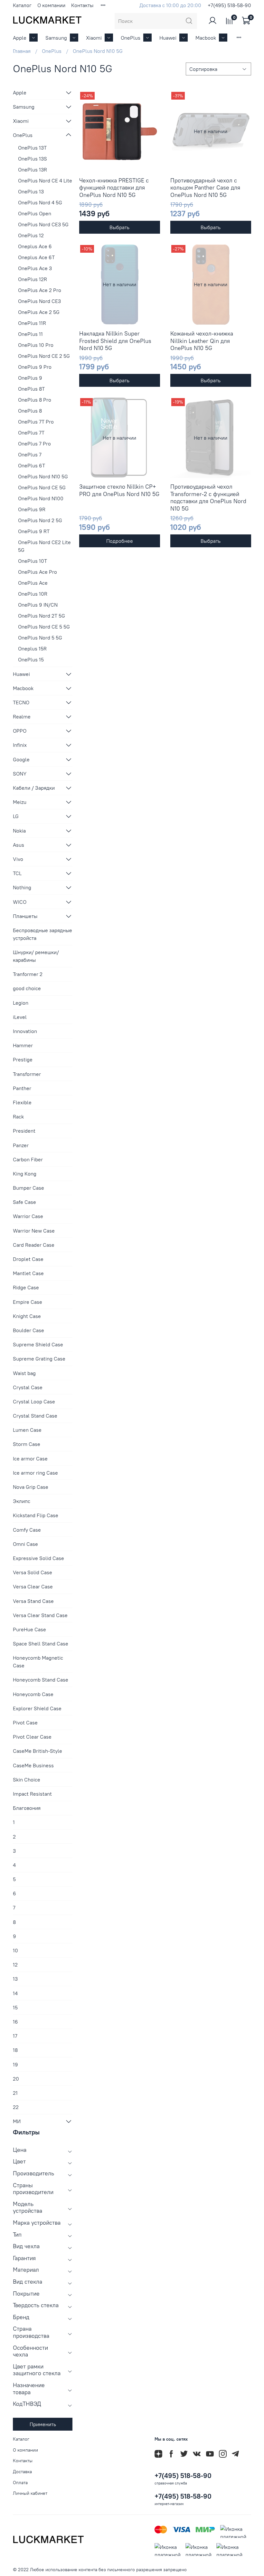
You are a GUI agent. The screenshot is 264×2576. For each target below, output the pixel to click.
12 (15, 1965)
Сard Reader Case (34, 1245)
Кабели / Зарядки (34, 788)
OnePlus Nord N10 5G (43, 476)
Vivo (18, 859)
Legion (21, 1003)
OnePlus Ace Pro (38, 572)
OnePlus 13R (33, 170)
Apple (20, 38)
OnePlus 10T (33, 561)
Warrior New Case (34, 1231)
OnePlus (131, 38)
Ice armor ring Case (35, 1473)
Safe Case (24, 1202)
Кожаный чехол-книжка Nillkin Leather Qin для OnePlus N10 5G (202, 341)
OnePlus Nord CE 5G (42, 487)
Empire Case (28, 1302)
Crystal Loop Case (34, 1401)
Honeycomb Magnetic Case (38, 1662)
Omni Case (25, 1544)
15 (15, 2007)
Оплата (20, 2483)
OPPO (20, 731)
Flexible (22, 1102)
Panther (22, 1088)
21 (15, 2093)
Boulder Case (28, 1330)
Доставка (22, 2472)
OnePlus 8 (30, 411)
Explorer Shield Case (37, 1708)
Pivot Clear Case (32, 1737)
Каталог (22, 5)
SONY (20, 774)
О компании (51, 5)
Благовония (27, 1808)
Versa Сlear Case (33, 1586)
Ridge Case (26, 1287)
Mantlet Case (28, 1273)
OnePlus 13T (32, 148)
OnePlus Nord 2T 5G (42, 616)
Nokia (19, 831)
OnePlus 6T (32, 465)
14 (15, 1993)
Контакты (82, 5)
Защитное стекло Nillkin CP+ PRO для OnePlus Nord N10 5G (119, 490)
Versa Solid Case (33, 1572)
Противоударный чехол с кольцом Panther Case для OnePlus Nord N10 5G (205, 188)
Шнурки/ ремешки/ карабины (36, 956)
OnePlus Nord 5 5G (40, 638)
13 (15, 1979)
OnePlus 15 (31, 659)
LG (16, 816)
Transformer (27, 1074)
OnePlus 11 (30, 334)
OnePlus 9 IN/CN (38, 605)
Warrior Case (28, 1216)
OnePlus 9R (32, 509)
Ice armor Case (30, 1459)
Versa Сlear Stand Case (40, 1615)
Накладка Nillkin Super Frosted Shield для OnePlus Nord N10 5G (115, 341)
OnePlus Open (35, 213)
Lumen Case (27, 1430)
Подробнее (120, 541)
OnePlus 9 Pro (35, 367)
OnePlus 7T (31, 433)
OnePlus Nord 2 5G (40, 520)
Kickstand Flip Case (36, 1515)
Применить (43, 2424)
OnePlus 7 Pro (34, 444)
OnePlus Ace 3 (35, 268)
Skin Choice (27, 1780)
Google (21, 759)
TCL (17, 873)
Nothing (22, 887)
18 (15, 2050)
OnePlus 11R (32, 323)
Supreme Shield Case (38, 1344)
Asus (19, 845)
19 (15, 2064)
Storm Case (27, 1444)
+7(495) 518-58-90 (229, 5)
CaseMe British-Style (38, 1751)
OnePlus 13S (33, 159)
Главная (22, 51)
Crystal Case (28, 1387)
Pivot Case (25, 1722)
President (24, 1131)
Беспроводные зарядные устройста (42, 934)
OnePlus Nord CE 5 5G (44, 627)
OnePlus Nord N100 (41, 498)
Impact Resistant (32, 1794)
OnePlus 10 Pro (36, 345)
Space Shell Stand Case (41, 1644)
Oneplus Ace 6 (35, 246)
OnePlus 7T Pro (36, 422)
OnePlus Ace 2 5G (39, 312)
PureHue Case (29, 1629)
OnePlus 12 (31, 235)
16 (15, 2022)
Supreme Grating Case (39, 1359)
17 (15, 2036)
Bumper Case (28, 1188)
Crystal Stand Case (35, 1416)
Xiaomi (94, 38)
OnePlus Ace (33, 583)
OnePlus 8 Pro (35, 400)
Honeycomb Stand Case (41, 1680)
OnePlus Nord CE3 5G (43, 224)
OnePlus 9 (30, 378)
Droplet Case (28, 1259)
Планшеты (25, 916)
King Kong (25, 1174)
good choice (27, 988)
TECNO (21, 702)
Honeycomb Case (33, 1694)
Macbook (206, 38)
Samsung (56, 38)
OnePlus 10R (33, 594)
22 (16, 2107)
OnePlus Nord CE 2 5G (44, 356)
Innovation (25, 1031)
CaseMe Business (33, 1765)
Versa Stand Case (33, 1601)
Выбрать (119, 227)
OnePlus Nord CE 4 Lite (45, 181)
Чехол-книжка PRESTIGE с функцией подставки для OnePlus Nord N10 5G (114, 188)
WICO (20, 902)
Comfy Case (27, 1530)
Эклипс (22, 1501)
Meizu (20, 802)
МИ (17, 2121)
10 (15, 1950)
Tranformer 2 (28, 974)
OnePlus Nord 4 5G (40, 202)
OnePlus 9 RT (34, 531)
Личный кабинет (30, 2493)
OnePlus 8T (31, 389)
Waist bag (24, 1373)
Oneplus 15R (32, 649)
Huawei (168, 38)
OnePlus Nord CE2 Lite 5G (44, 546)
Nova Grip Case (31, 1487)
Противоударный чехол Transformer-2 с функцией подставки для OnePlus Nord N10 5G (208, 498)
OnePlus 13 (31, 191)
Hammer (23, 1045)
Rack (18, 1117)
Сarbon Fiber (28, 1159)
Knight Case (27, 1316)
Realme (22, 717)
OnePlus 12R (33, 279)
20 (16, 2079)
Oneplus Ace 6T (36, 257)
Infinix (20, 745)
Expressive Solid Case (38, 1558)
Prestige (23, 1059)
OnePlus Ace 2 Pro (40, 290)
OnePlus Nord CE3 (39, 301)
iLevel (20, 1017)
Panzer (21, 1145)
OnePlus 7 (30, 454)
